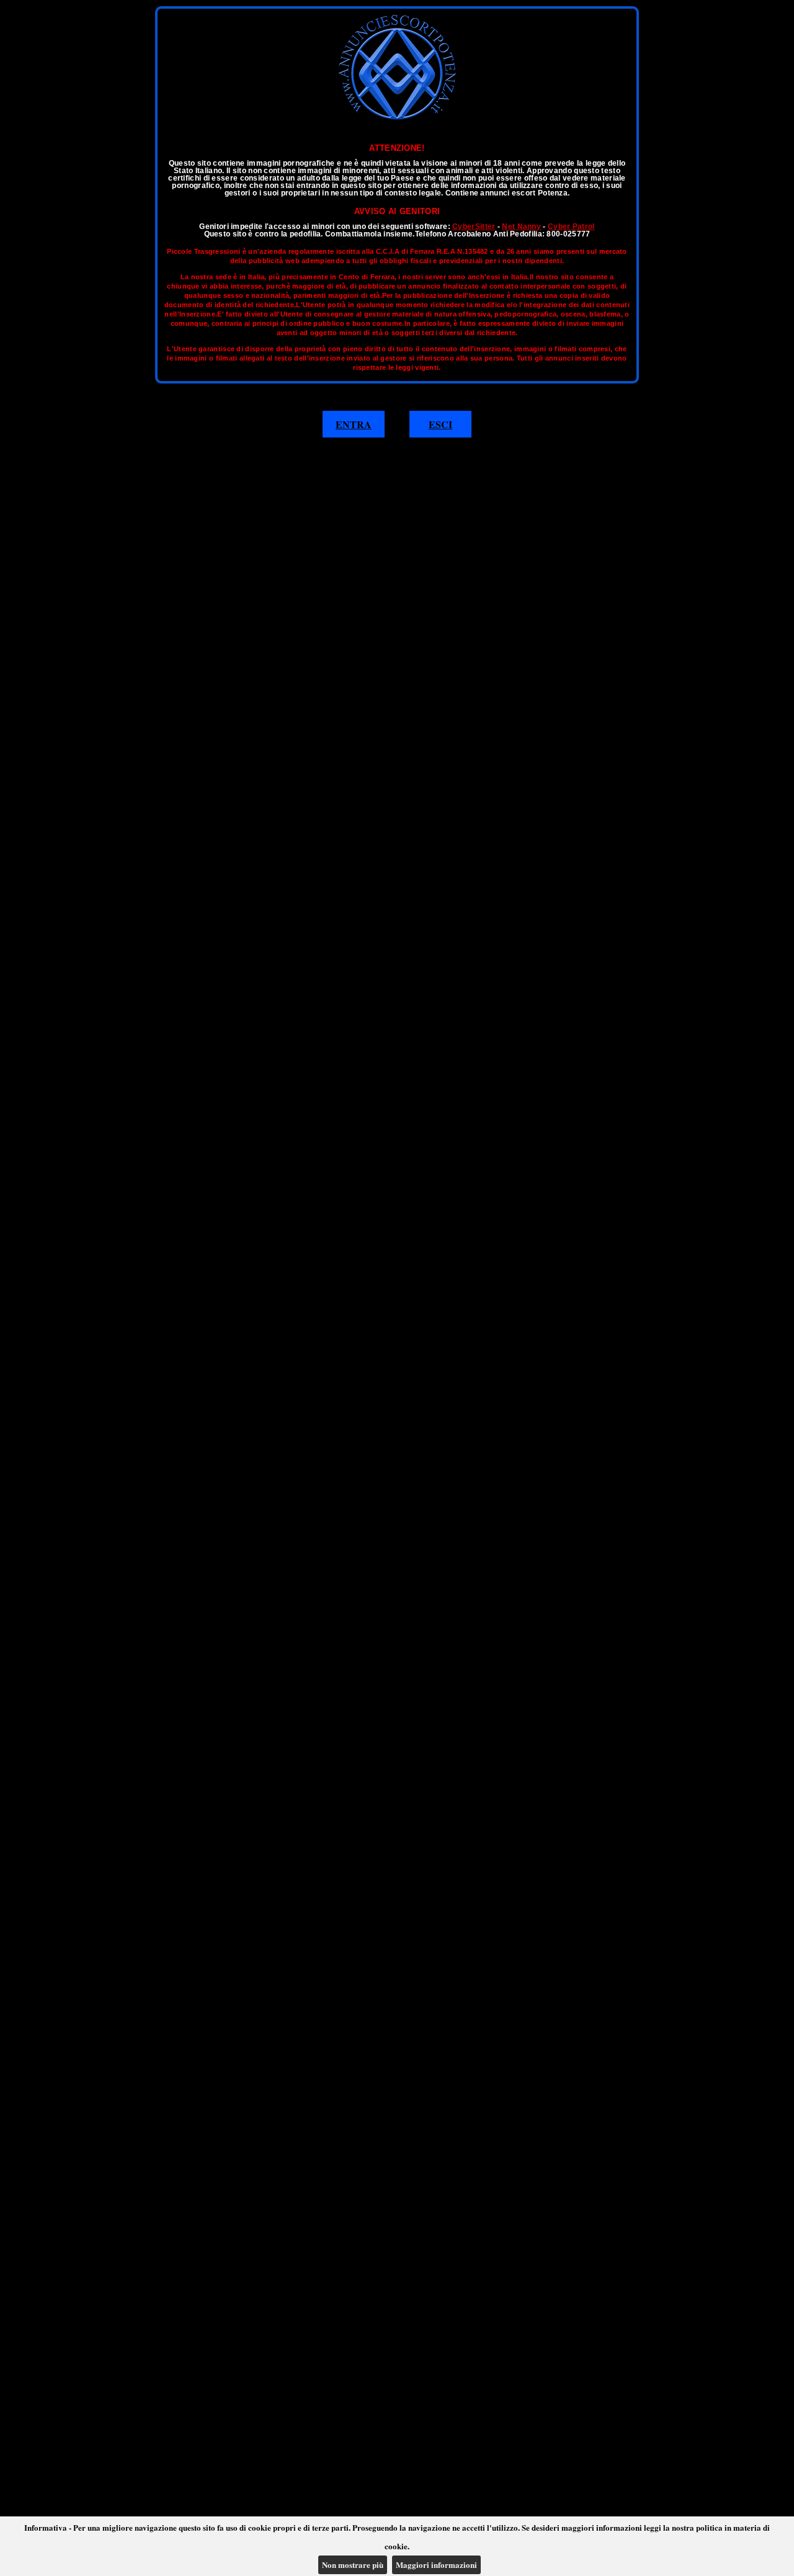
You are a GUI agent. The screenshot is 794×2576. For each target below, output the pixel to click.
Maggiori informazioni (436, 2565)
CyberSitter (474, 227)
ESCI (440, 424)
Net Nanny (521, 227)
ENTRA (354, 424)
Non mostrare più (353, 2565)
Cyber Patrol (571, 227)
